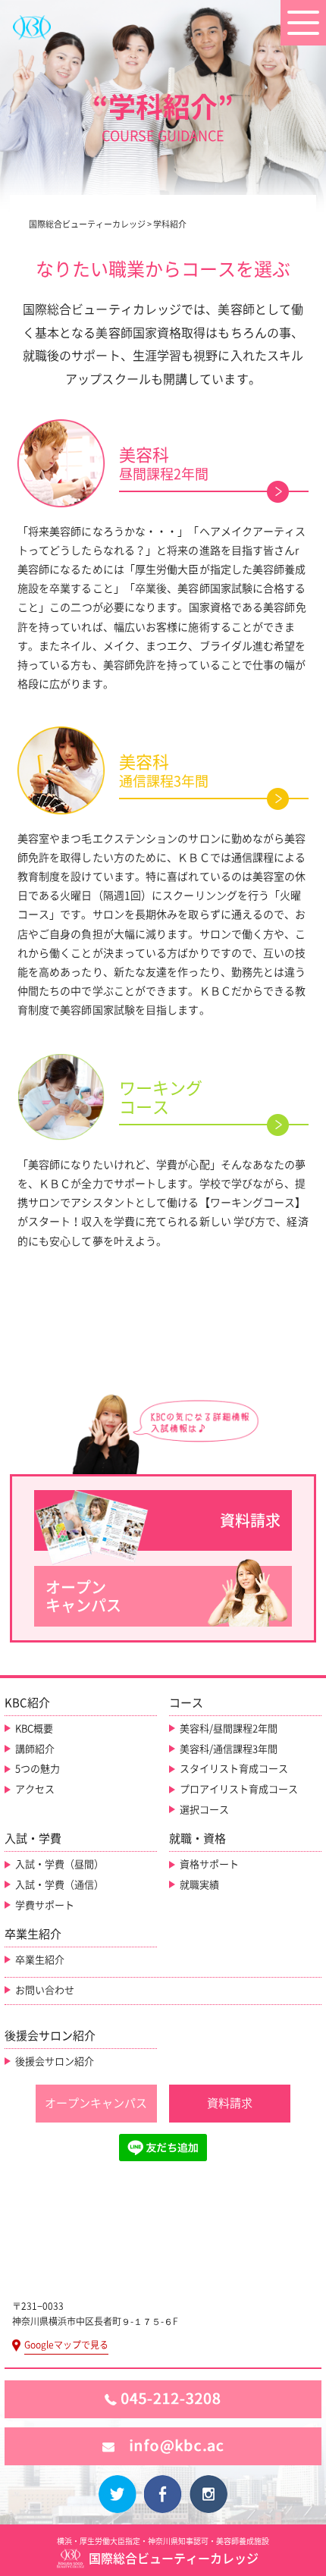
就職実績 (199, 1885)
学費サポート (45, 1905)
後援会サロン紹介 (55, 2061)
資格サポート (209, 1864)
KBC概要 (34, 1729)
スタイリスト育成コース (234, 1769)
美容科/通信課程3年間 (229, 1749)
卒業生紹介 (40, 1960)
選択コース (204, 1810)
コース (186, 1703)
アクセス (35, 1789)
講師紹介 (35, 1749)
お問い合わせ (45, 1990)
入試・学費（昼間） (60, 1864)
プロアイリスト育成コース (239, 1789)
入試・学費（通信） (60, 1885)
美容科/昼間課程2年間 (229, 1729)
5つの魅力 (38, 1769)
